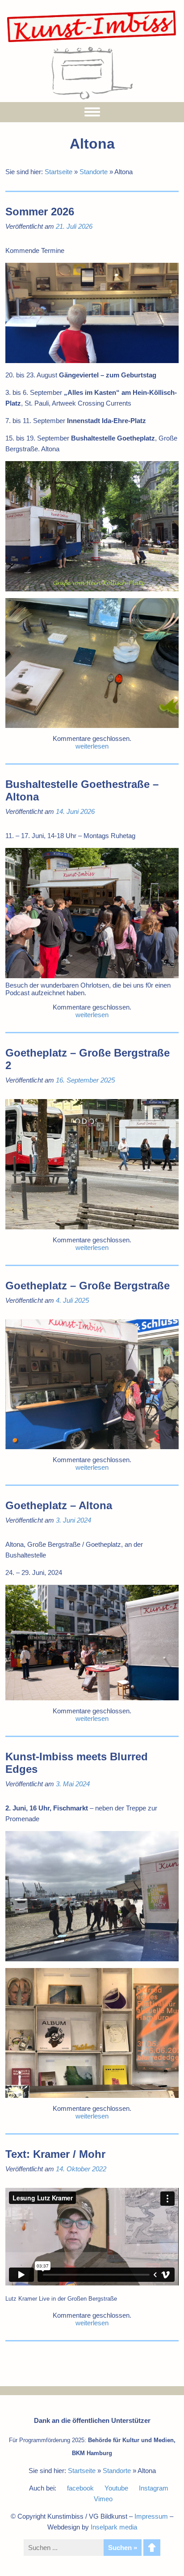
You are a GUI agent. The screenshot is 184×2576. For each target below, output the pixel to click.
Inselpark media (114, 2527)
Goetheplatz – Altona (59, 1505)
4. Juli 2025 (72, 1300)
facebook (80, 2488)
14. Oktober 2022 (81, 2169)
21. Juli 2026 (74, 226)
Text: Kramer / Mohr (55, 2154)
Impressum (151, 2516)
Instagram (154, 2488)
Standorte (94, 172)
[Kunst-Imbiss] (92, 42)
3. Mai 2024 (73, 1784)
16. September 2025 (85, 1080)
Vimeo (103, 2499)
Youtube (116, 2488)
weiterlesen (92, 746)
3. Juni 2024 (73, 1520)
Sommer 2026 (40, 212)
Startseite (59, 172)
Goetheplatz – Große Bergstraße (88, 1286)
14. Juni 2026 (75, 811)
